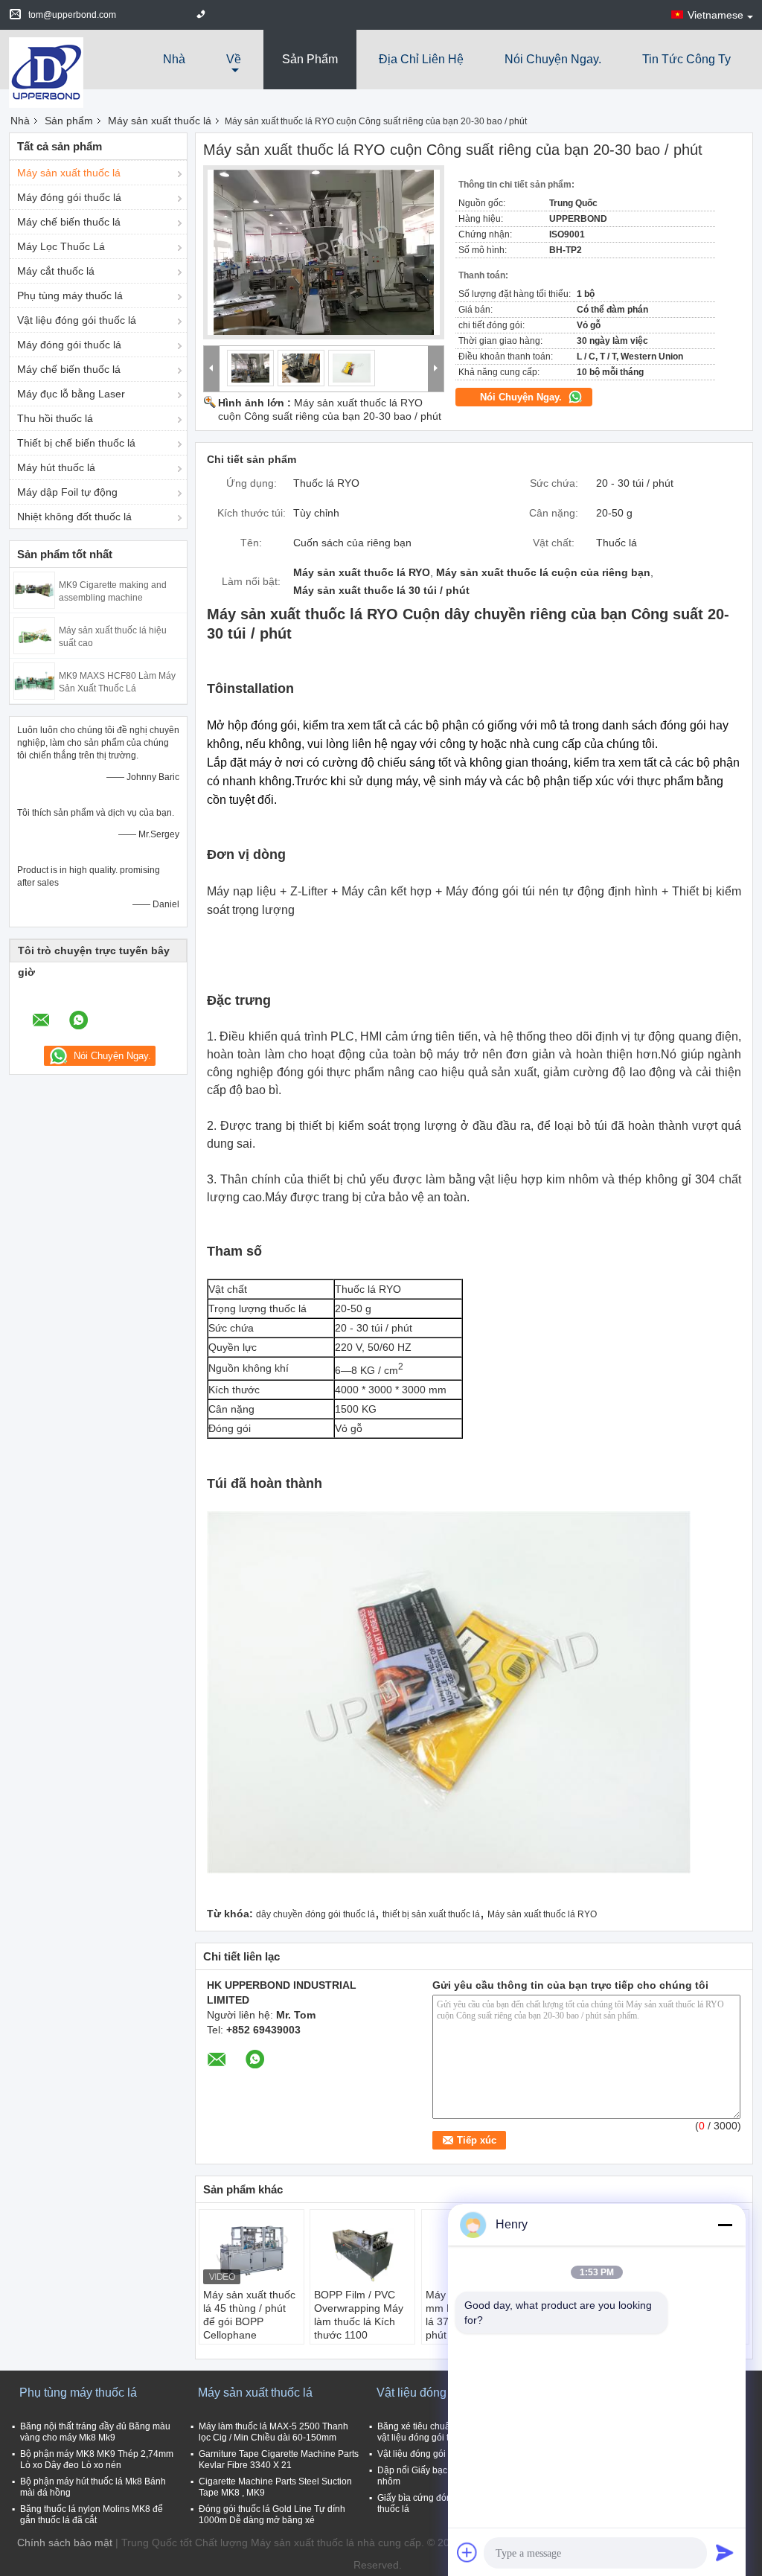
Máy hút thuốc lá (56, 467)
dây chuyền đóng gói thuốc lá (316, 1914)
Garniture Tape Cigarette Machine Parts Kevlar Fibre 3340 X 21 (279, 2460)
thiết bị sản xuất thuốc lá (431, 1914)
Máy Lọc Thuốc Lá (61, 246)
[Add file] (467, 2552)
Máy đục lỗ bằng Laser (71, 394)
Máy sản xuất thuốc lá (160, 121)
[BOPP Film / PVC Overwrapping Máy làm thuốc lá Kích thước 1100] (362, 2251)
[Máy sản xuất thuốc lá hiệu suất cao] (34, 635)
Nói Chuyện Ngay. (553, 59)
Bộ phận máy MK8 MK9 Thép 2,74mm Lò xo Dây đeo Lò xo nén (97, 2460)
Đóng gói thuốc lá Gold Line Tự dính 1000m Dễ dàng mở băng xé (272, 2515)
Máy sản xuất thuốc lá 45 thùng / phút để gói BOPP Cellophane (249, 2315)
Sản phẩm (310, 59)
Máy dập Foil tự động (67, 492)
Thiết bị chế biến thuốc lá (76, 443)
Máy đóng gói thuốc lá (69, 197)
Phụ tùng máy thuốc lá (70, 295)
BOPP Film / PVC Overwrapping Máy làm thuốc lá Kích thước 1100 (359, 2315)
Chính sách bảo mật (65, 2543)
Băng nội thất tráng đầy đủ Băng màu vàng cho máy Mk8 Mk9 (95, 2432)
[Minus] (725, 2225)
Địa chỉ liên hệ (421, 59)
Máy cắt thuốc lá (56, 271)
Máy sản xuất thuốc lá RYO (542, 1914)
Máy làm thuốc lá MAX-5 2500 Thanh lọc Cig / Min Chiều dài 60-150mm (273, 2432)
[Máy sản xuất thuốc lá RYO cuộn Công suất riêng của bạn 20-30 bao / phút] (324, 252)
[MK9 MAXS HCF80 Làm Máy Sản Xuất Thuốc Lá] (34, 680)
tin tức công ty (686, 59)
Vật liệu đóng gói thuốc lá (77, 320)
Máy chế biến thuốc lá (69, 222)
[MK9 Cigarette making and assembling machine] (34, 589)
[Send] (725, 2552)
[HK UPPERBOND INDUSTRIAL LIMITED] (46, 71)
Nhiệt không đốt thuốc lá (74, 517)
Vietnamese (715, 15)
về (234, 59)
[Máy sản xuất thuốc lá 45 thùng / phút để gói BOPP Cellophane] (252, 2251)
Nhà (174, 59)
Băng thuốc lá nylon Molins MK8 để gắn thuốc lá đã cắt (92, 2515)
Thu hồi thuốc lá (55, 418)
